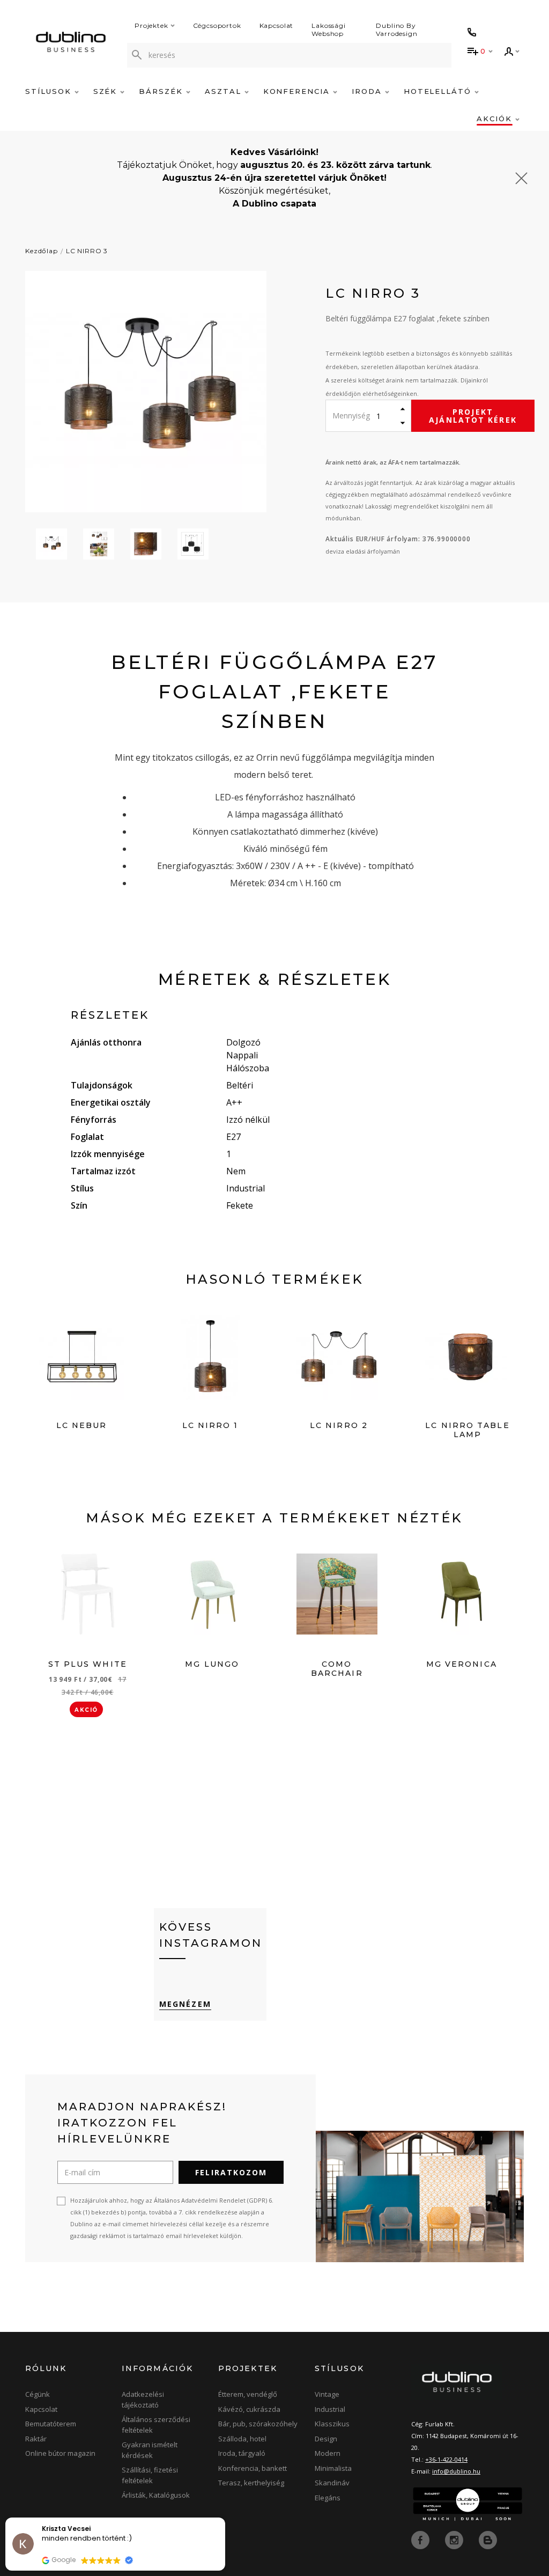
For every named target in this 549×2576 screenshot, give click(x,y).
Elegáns (328, 2498)
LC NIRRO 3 (87, 251)
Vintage (327, 2394)
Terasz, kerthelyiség (251, 2483)
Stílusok (50, 91)
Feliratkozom (231, 2172)
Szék (107, 91)
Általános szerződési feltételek (156, 2425)
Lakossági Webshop (329, 30)
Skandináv (332, 2483)
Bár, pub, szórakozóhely (258, 2424)
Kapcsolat (277, 25)
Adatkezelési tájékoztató (143, 2400)
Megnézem (185, 2004)
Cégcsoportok (217, 25)
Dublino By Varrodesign (396, 30)
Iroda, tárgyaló (242, 2453)
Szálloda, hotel (242, 2439)
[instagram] (455, 2540)
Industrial (330, 2409)
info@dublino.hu (456, 2471)
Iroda (368, 91)
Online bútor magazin (60, 2453)
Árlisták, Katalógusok (156, 2495)
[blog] (488, 2540)
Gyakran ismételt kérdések (150, 2450)
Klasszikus (332, 2424)
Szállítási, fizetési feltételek (150, 2475)
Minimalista (333, 2468)
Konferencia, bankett (253, 2468)
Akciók (496, 119)
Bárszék (162, 91)
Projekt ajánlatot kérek (473, 416)
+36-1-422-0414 (446, 2459)
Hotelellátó (439, 91)
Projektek (151, 25)
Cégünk (38, 2394)
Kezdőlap (42, 251)
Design (326, 2439)
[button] (225, 2518)
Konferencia (298, 91)
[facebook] (421, 2540)
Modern (328, 2453)
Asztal (225, 91)
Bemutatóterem (51, 2424)
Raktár (36, 2439)
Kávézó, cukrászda (249, 2409)
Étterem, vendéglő (248, 2394)
